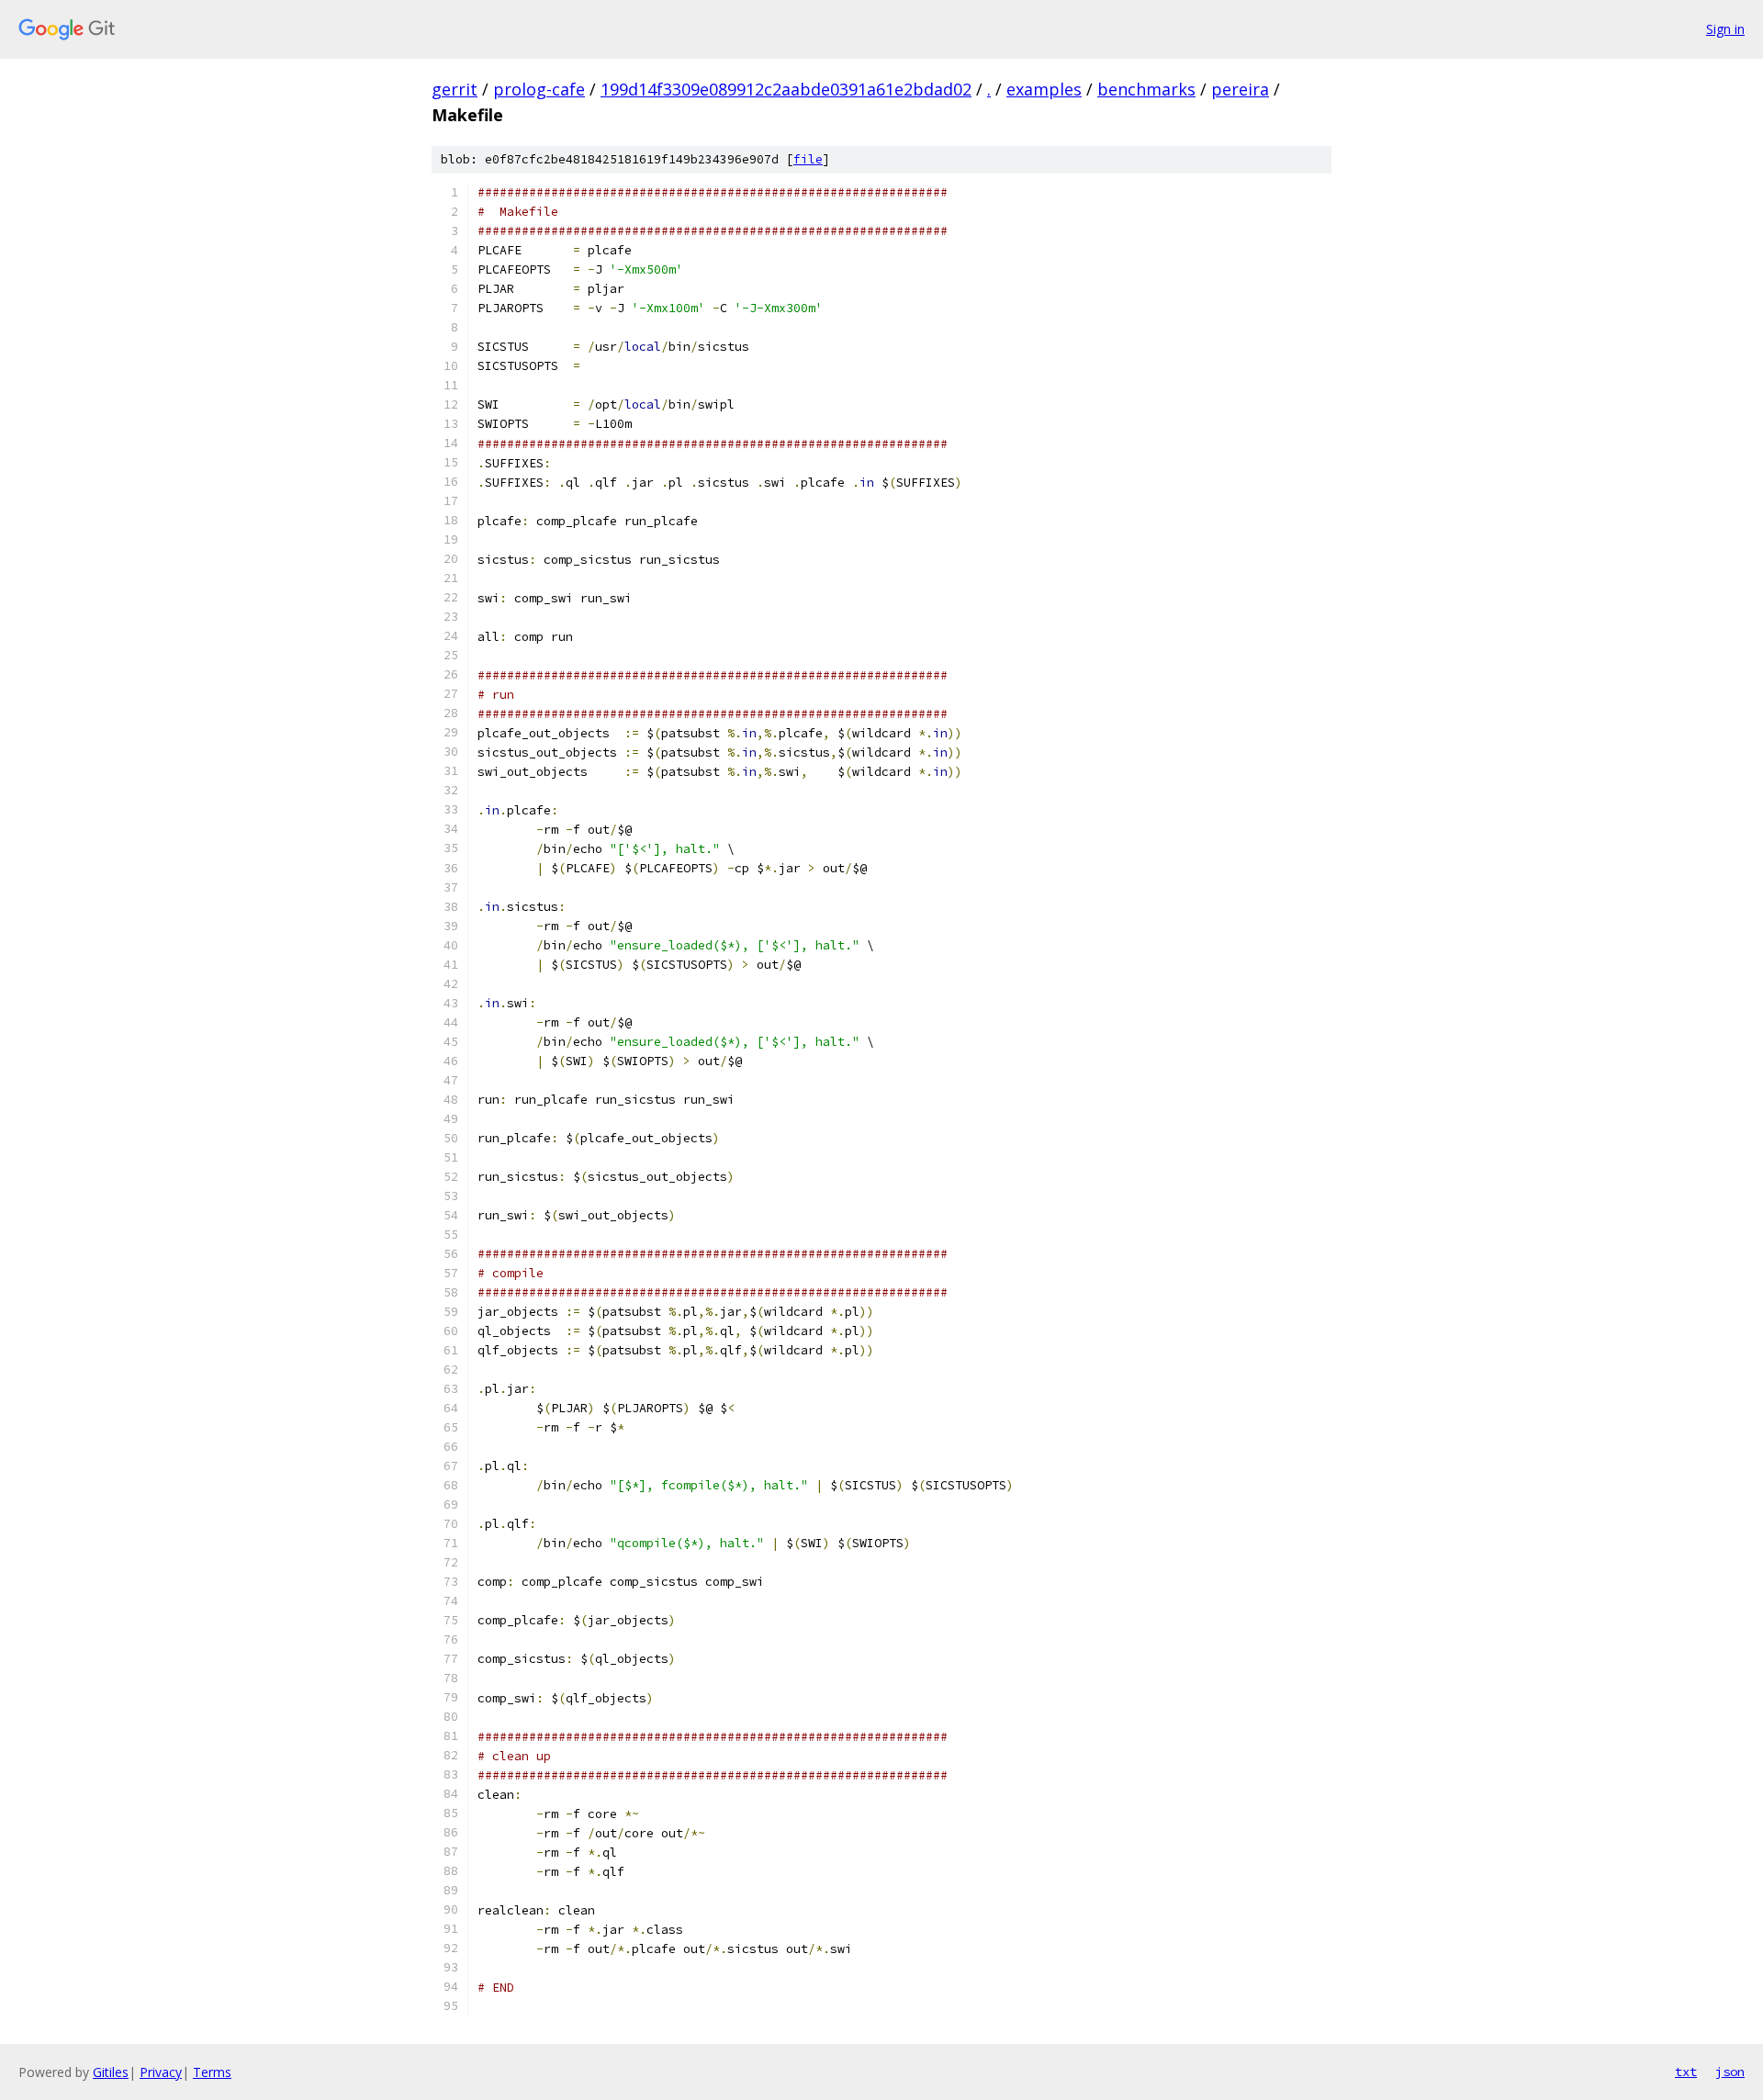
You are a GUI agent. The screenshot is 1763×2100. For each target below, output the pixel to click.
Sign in (1725, 29)
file (808, 159)
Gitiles (111, 2072)
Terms (212, 2072)
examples (1044, 89)
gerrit (455, 89)
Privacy (161, 2072)
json (1730, 2072)
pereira (1240, 89)
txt (1686, 2072)
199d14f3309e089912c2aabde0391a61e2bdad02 (786, 89)
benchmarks (1146, 89)
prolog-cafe (539, 89)
